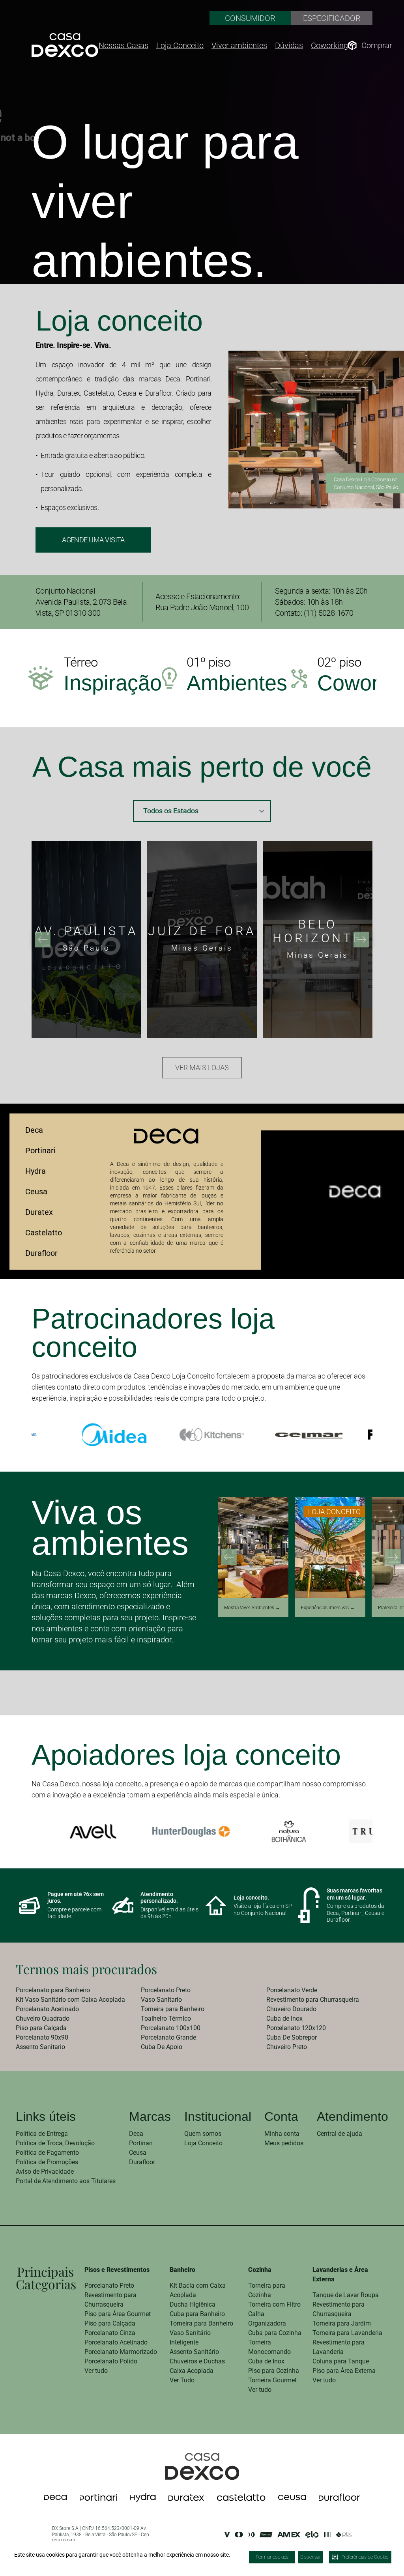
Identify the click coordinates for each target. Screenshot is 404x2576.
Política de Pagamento (47, 2153)
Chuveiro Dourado (291, 2009)
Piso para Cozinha (274, 2371)
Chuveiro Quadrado (43, 2018)
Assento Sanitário (194, 2352)
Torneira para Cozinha (267, 2290)
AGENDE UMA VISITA (93, 540)
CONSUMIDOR (250, 18)
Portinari (40, 1151)
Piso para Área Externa (344, 2371)
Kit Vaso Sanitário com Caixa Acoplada (70, 2000)
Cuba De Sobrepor (292, 2037)
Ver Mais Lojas (202, 1068)
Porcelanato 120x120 (296, 2028)
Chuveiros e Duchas (197, 2361)
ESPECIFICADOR (332, 18)
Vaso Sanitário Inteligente (190, 2338)
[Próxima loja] (361, 940)
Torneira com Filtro (274, 2304)
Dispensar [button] (310, 2557)
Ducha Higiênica (193, 2304)
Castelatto (44, 1233)
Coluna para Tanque (341, 2361)
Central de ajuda (339, 2134)
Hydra (36, 1171)
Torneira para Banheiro (173, 2009)
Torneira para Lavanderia (347, 2333)
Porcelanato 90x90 (42, 2037)
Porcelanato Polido (111, 2361)
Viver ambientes (239, 45)
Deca (34, 1130)
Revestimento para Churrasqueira (313, 2000)
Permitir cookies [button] (272, 2557)
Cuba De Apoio (162, 2047)
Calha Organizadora (267, 2319)
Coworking (329, 45)
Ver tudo (96, 2371)
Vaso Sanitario (161, 2000)
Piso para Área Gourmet (118, 2314)
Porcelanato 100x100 (171, 2028)
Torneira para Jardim (342, 2323)
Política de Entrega (42, 2134)
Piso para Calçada (41, 2028)
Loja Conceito (180, 45)
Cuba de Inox (284, 2018)
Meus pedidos (284, 2143)
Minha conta (282, 2134)
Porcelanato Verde (292, 1990)
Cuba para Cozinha (275, 2333)
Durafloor (41, 1253)
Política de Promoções (47, 2162)
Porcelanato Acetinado (47, 2009)
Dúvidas (289, 45)
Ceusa (36, 1192)
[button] (398, 2548)
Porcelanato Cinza (110, 2333)
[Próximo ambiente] (393, 1557)
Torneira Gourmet (272, 2380)
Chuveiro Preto (287, 2047)
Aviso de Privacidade (45, 2172)
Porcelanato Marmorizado (121, 2352)
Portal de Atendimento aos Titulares (66, 2181)
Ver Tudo (182, 2380)
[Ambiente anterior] (229, 1557)
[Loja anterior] (43, 940)
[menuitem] (77, 1990)
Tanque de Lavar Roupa (346, 2295)
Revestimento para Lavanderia (339, 2347)
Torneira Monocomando (269, 2347)
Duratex (39, 1212)
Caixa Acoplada (192, 2371)
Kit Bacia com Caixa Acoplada (198, 2290)
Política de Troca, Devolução (55, 2143)
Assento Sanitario (40, 2047)
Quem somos (203, 2134)
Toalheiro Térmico (166, 2018)
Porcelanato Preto (166, 1990)
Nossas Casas (123, 45)
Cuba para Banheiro (197, 2314)
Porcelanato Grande (168, 2037)
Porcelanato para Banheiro (53, 1990)
